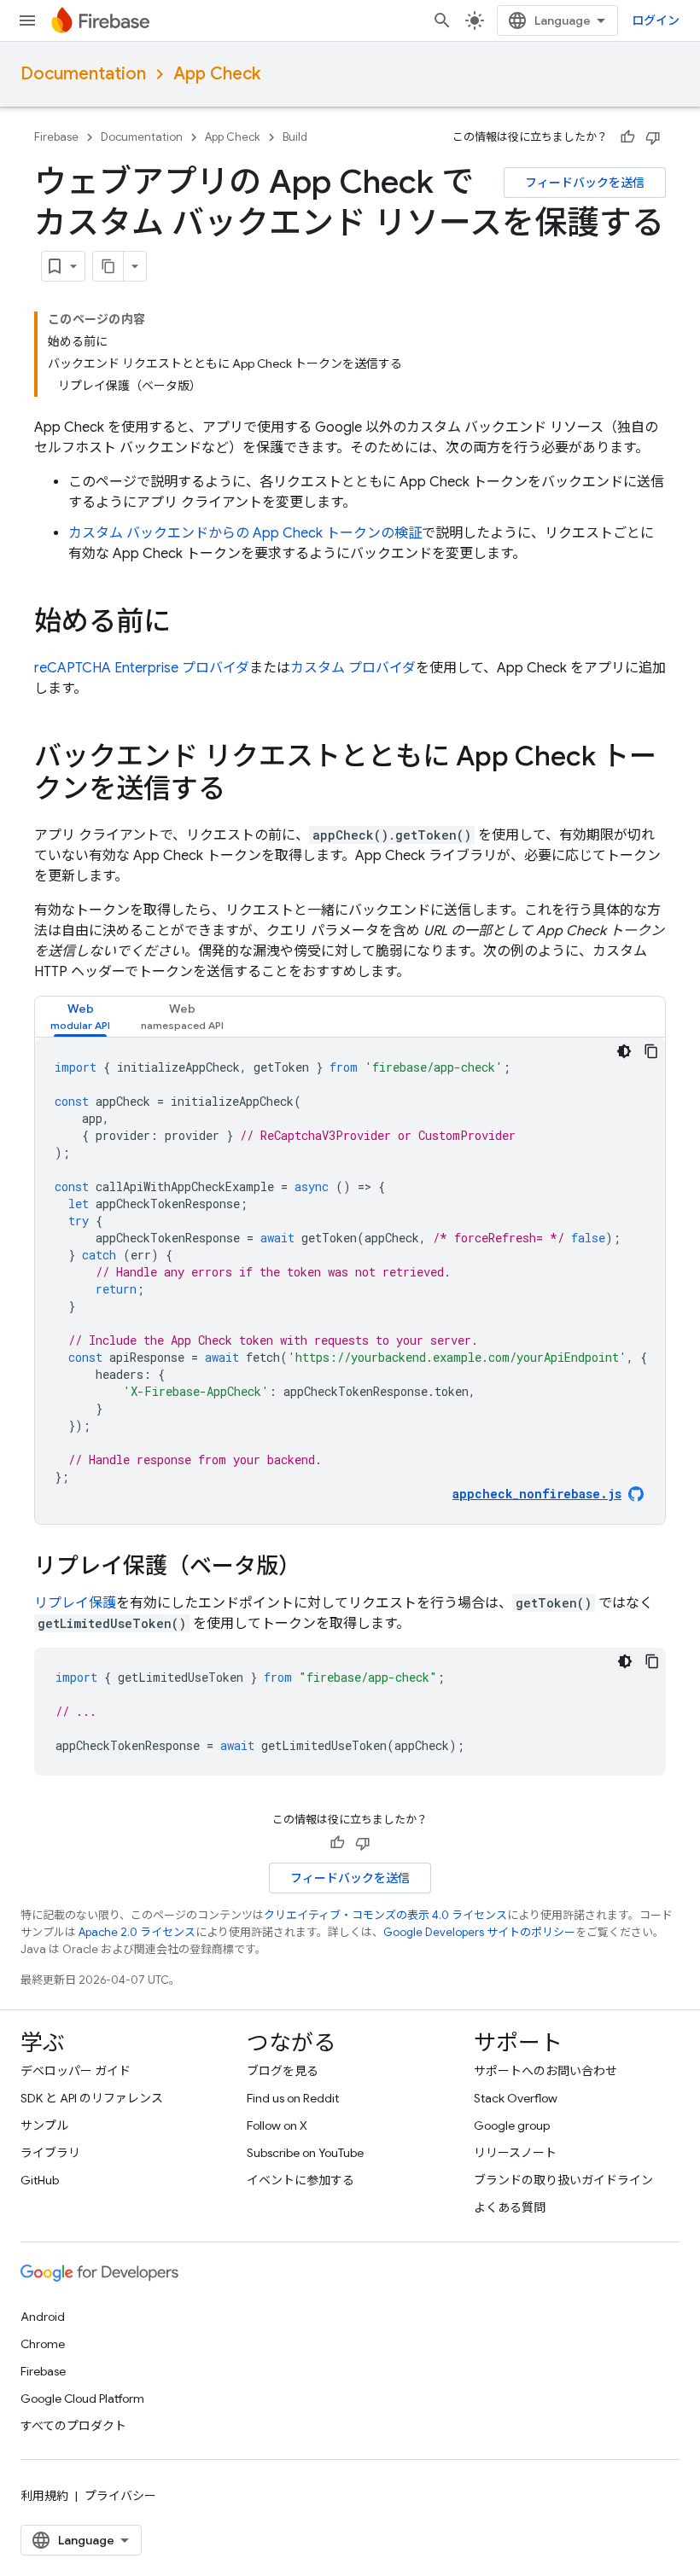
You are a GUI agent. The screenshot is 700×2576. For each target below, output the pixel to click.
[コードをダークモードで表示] (624, 1051)
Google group (512, 2125)
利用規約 (44, 2496)
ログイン (656, 20)
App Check (217, 74)
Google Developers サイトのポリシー (479, 1932)
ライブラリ (50, 2153)
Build (295, 137)
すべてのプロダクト (73, 2426)
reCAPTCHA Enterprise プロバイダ (142, 668)
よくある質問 (510, 2207)
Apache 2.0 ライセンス (137, 1932)
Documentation (83, 74)
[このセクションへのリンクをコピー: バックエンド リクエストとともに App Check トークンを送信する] (242, 791)
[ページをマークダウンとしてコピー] (108, 266)
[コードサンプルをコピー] (651, 1051)
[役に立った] (627, 137)
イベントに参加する (300, 2180)
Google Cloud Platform (82, 2399)
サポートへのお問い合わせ (545, 2071)
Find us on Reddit (293, 2098)
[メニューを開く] (27, 20)
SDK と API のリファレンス (92, 2098)
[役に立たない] (653, 137)
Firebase (56, 137)
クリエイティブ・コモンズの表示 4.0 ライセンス (385, 1915)
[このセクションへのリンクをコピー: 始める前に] (188, 624)
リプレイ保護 (75, 1603)
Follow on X (277, 2125)
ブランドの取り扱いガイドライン (563, 2180)
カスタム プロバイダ (353, 668)
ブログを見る (283, 2071)
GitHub (40, 2180)
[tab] (80, 1017)
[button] (80, 1017)
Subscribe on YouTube (305, 2153)
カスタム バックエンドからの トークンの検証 (245, 533)
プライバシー (120, 2496)
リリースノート (515, 2153)
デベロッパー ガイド (76, 2071)
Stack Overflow (516, 2098)
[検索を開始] (442, 20)
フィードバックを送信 (585, 183)
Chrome (43, 2344)
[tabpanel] (350, 1281)
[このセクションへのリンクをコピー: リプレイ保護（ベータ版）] (318, 1567)
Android (43, 2317)
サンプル (44, 2125)
